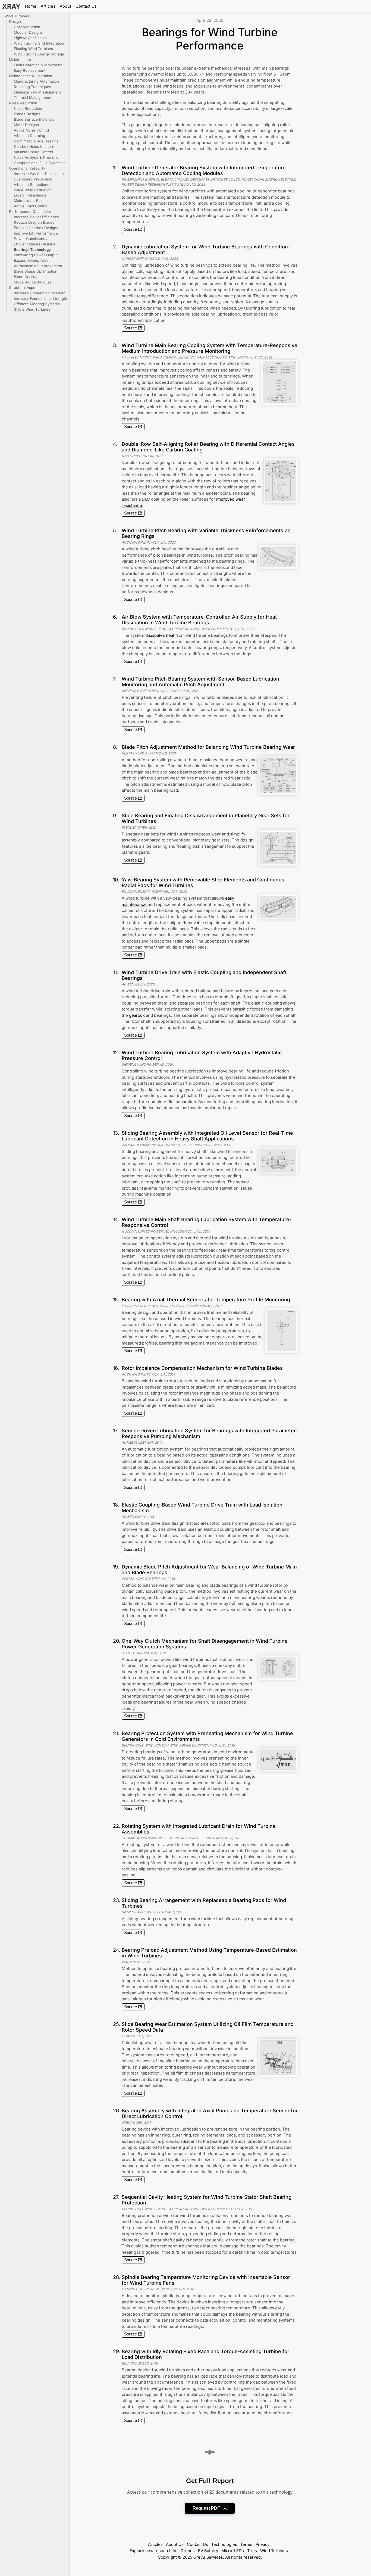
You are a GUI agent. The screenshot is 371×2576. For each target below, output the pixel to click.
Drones (188, 2551)
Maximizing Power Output (36, 255)
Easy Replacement (30, 70)
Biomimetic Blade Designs (36, 141)
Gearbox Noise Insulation (35, 146)
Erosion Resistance (30, 195)
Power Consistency (31, 239)
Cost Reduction (27, 27)
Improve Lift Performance (36, 233)
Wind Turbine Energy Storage (39, 54)
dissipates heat (160, 635)
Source (131, 229)
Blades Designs (27, 114)
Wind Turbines (274, 2551)
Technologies (224, 2544)
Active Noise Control (31, 130)
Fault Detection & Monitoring (38, 65)
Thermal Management (33, 98)
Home (31, 6)
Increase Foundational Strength (40, 298)
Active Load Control (31, 206)
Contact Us (86, 6)
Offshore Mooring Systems (37, 304)
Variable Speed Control (33, 152)
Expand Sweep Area (31, 260)
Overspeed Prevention (33, 179)
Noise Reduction (28, 108)
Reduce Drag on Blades (34, 222)
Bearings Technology (32, 250)
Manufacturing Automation (36, 81)
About (65, 6)
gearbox (137, 1015)
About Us (175, 2544)
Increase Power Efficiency (36, 217)
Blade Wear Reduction (33, 190)
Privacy (262, 2544)
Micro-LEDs (233, 2551)
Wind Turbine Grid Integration (39, 43)
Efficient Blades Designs (34, 244)
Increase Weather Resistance (39, 174)
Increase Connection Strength (40, 293)
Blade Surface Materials (34, 119)
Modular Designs (28, 32)
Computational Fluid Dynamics (40, 163)
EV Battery (208, 2551)
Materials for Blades (31, 201)
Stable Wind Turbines (32, 309)
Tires (252, 2551)
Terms (246, 2544)
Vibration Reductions (32, 185)
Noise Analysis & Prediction (37, 157)
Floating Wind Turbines (33, 49)
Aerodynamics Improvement (38, 266)
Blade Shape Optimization (36, 271)
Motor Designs (26, 125)
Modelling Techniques (33, 282)
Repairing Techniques (32, 87)
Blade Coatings (27, 277)
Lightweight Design (30, 38)
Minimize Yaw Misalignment (37, 92)
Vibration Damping (29, 136)
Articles (48, 6)
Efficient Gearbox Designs (36, 228)
